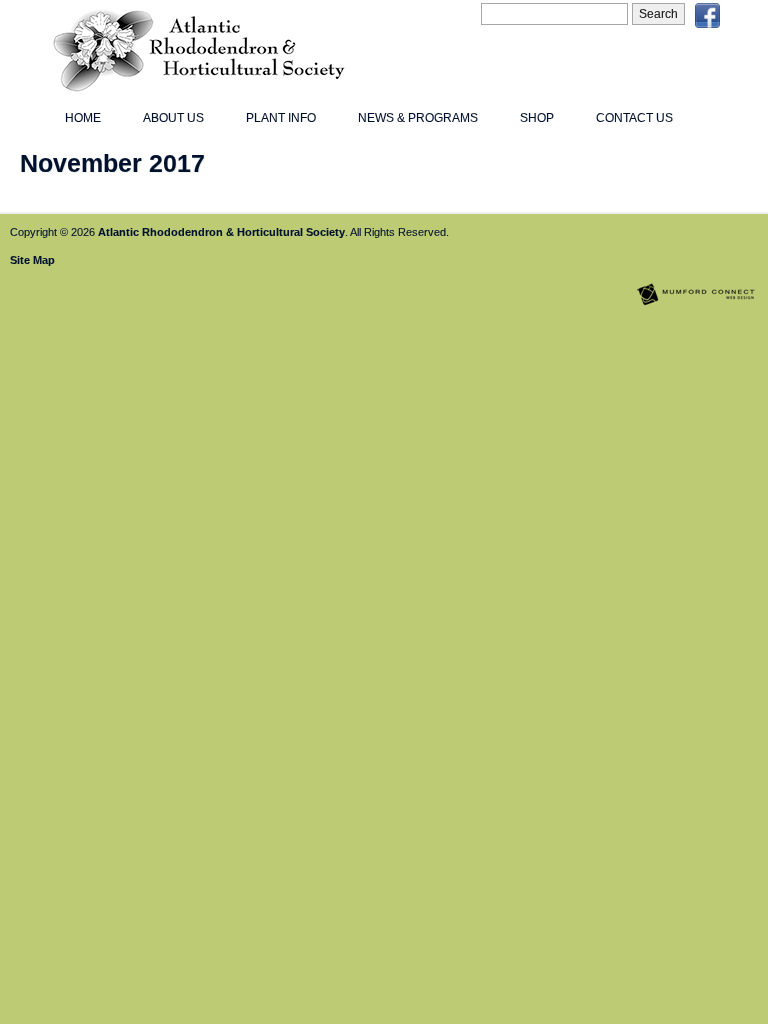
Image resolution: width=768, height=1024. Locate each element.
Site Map (32, 260)
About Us (173, 118)
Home (83, 118)
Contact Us (634, 118)
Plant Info (281, 118)
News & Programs (418, 118)
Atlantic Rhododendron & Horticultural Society (221, 232)
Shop (537, 118)
